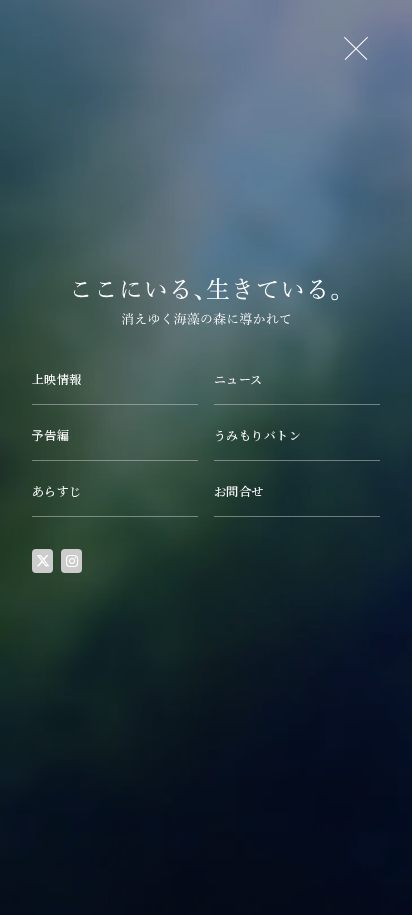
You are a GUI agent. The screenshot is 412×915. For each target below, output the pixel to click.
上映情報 (57, 378)
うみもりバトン (257, 434)
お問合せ (239, 490)
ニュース (238, 378)
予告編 (50, 434)
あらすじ (57, 490)
